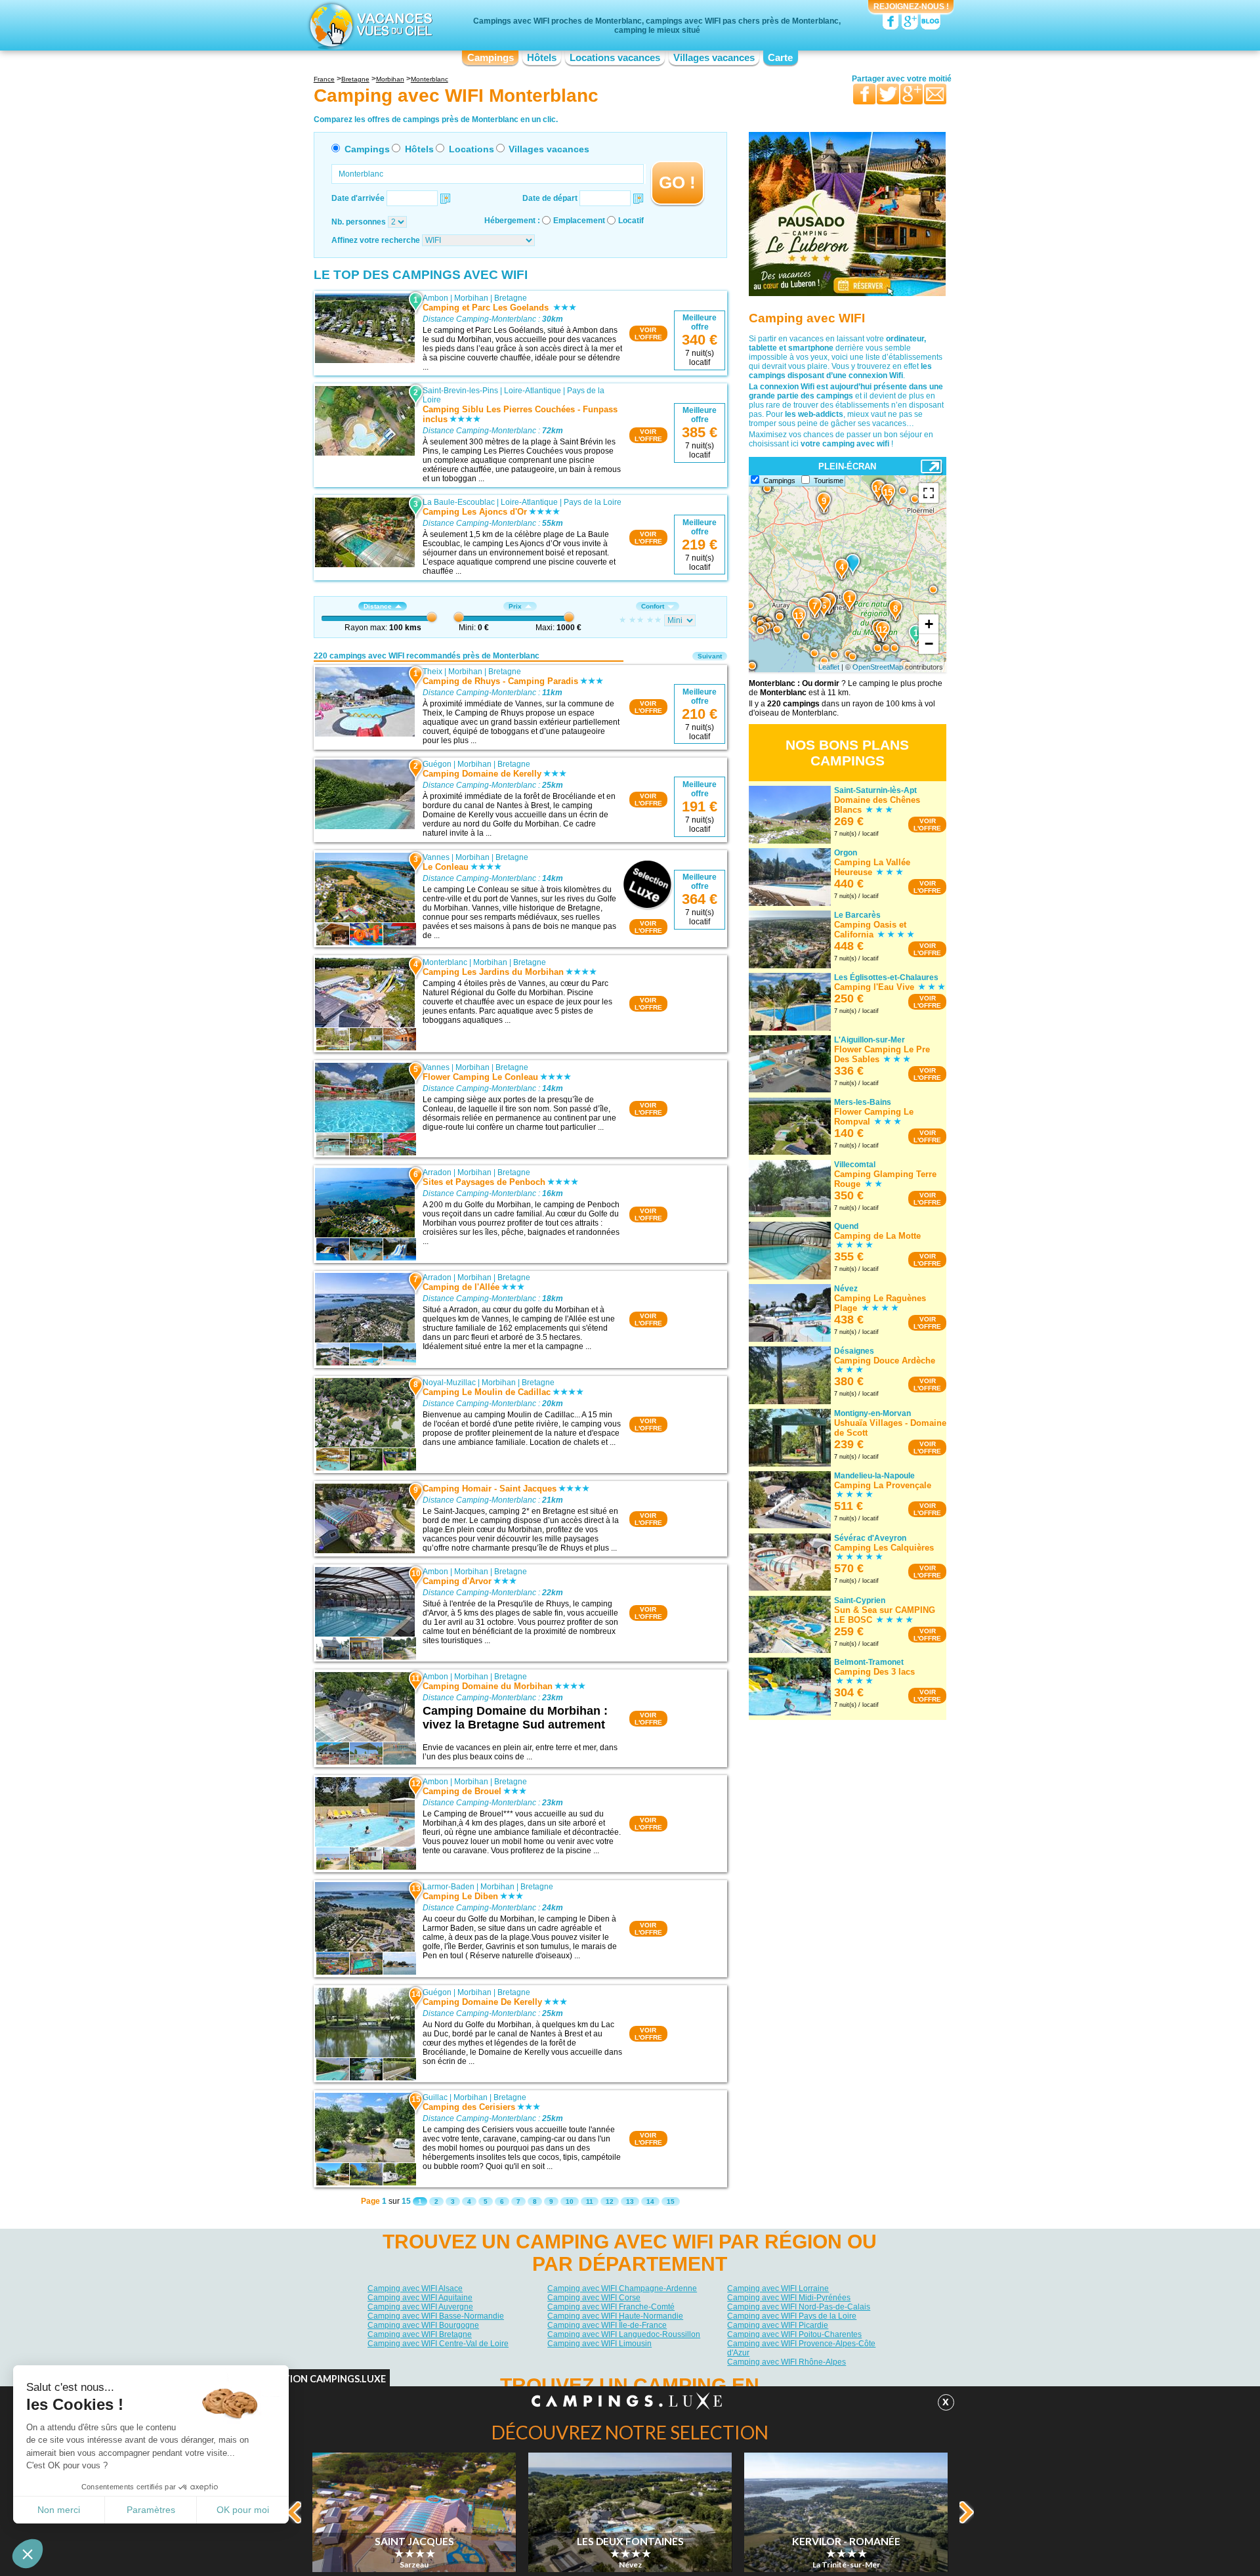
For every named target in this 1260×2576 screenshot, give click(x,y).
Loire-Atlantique (533, 391)
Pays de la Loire (593, 502)
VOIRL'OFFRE (648, 333)
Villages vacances (714, 58)
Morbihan (471, 298)
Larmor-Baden (449, 1887)
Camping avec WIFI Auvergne (420, 2307)
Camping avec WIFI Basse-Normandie (436, 2316)
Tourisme (829, 481)
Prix (515, 606)
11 (590, 2201)
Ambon (435, 298)
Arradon (437, 1172)
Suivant (710, 656)
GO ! (677, 182)
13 (630, 2201)
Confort (653, 606)
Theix (432, 672)
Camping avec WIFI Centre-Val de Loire (438, 2344)
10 (570, 2201)
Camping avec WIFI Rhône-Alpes (787, 2362)
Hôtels (542, 58)
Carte (780, 58)
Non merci (59, 2510)
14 (650, 2201)
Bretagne (511, 298)
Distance (378, 606)
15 (671, 2201)
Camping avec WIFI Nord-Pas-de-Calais (799, 2307)
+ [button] (929, 624)
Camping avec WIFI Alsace (415, 2288)
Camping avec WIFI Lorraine (778, 2288)
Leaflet (829, 667)
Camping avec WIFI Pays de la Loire (792, 2316)
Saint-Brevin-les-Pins (460, 391)
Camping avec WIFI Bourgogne (423, 2325)
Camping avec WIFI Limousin (599, 2344)
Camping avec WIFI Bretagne (420, 2334)
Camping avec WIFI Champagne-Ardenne (622, 2288)
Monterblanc (445, 962)
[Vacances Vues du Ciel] (369, 25)
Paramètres (151, 2510)
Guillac (435, 2097)
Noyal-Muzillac (449, 1383)
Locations (472, 149)
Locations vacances (615, 58)
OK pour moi (243, 2510)
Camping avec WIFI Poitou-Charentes (794, 2334)
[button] (28, 2554)
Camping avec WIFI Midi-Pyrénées (789, 2298)
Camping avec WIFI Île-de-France (607, 2325)
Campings (491, 58)
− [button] (929, 644)
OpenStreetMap (878, 667)
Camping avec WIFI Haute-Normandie (615, 2316)
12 (610, 2201)
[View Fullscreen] (929, 493)
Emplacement (579, 221)
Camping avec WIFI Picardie (778, 2325)
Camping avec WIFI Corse (594, 2298)
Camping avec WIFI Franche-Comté (611, 2307)
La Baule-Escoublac (459, 502)
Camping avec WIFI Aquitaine (420, 2298)
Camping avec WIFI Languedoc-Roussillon (624, 2334)
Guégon (437, 764)
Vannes (436, 857)
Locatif (631, 221)
